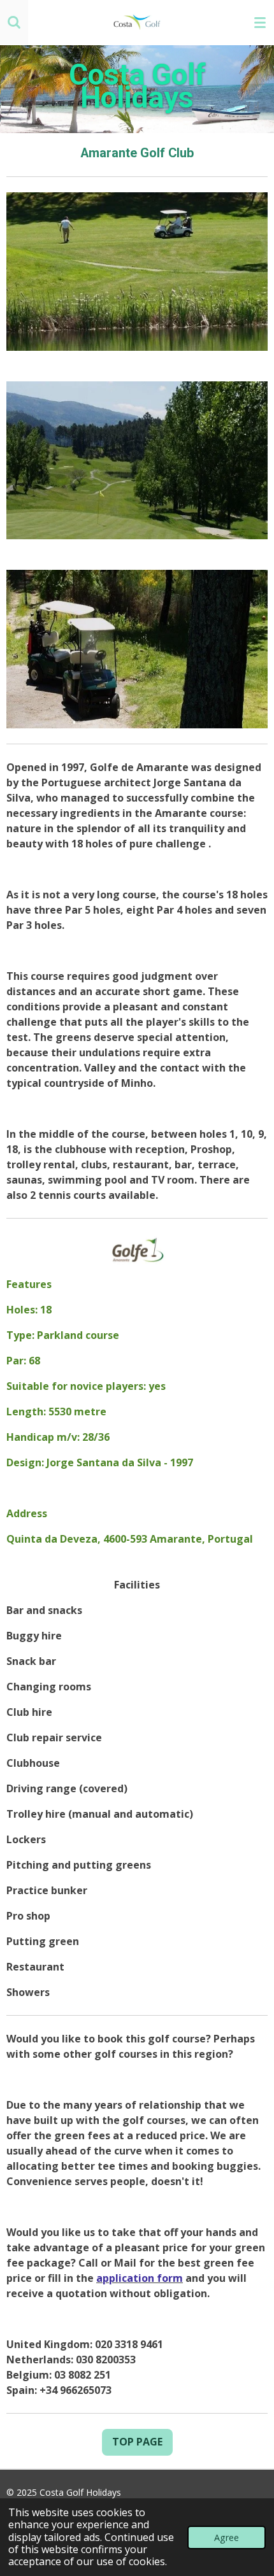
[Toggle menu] (260, 22)
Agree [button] (227, 2537)
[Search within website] (14, 22)
